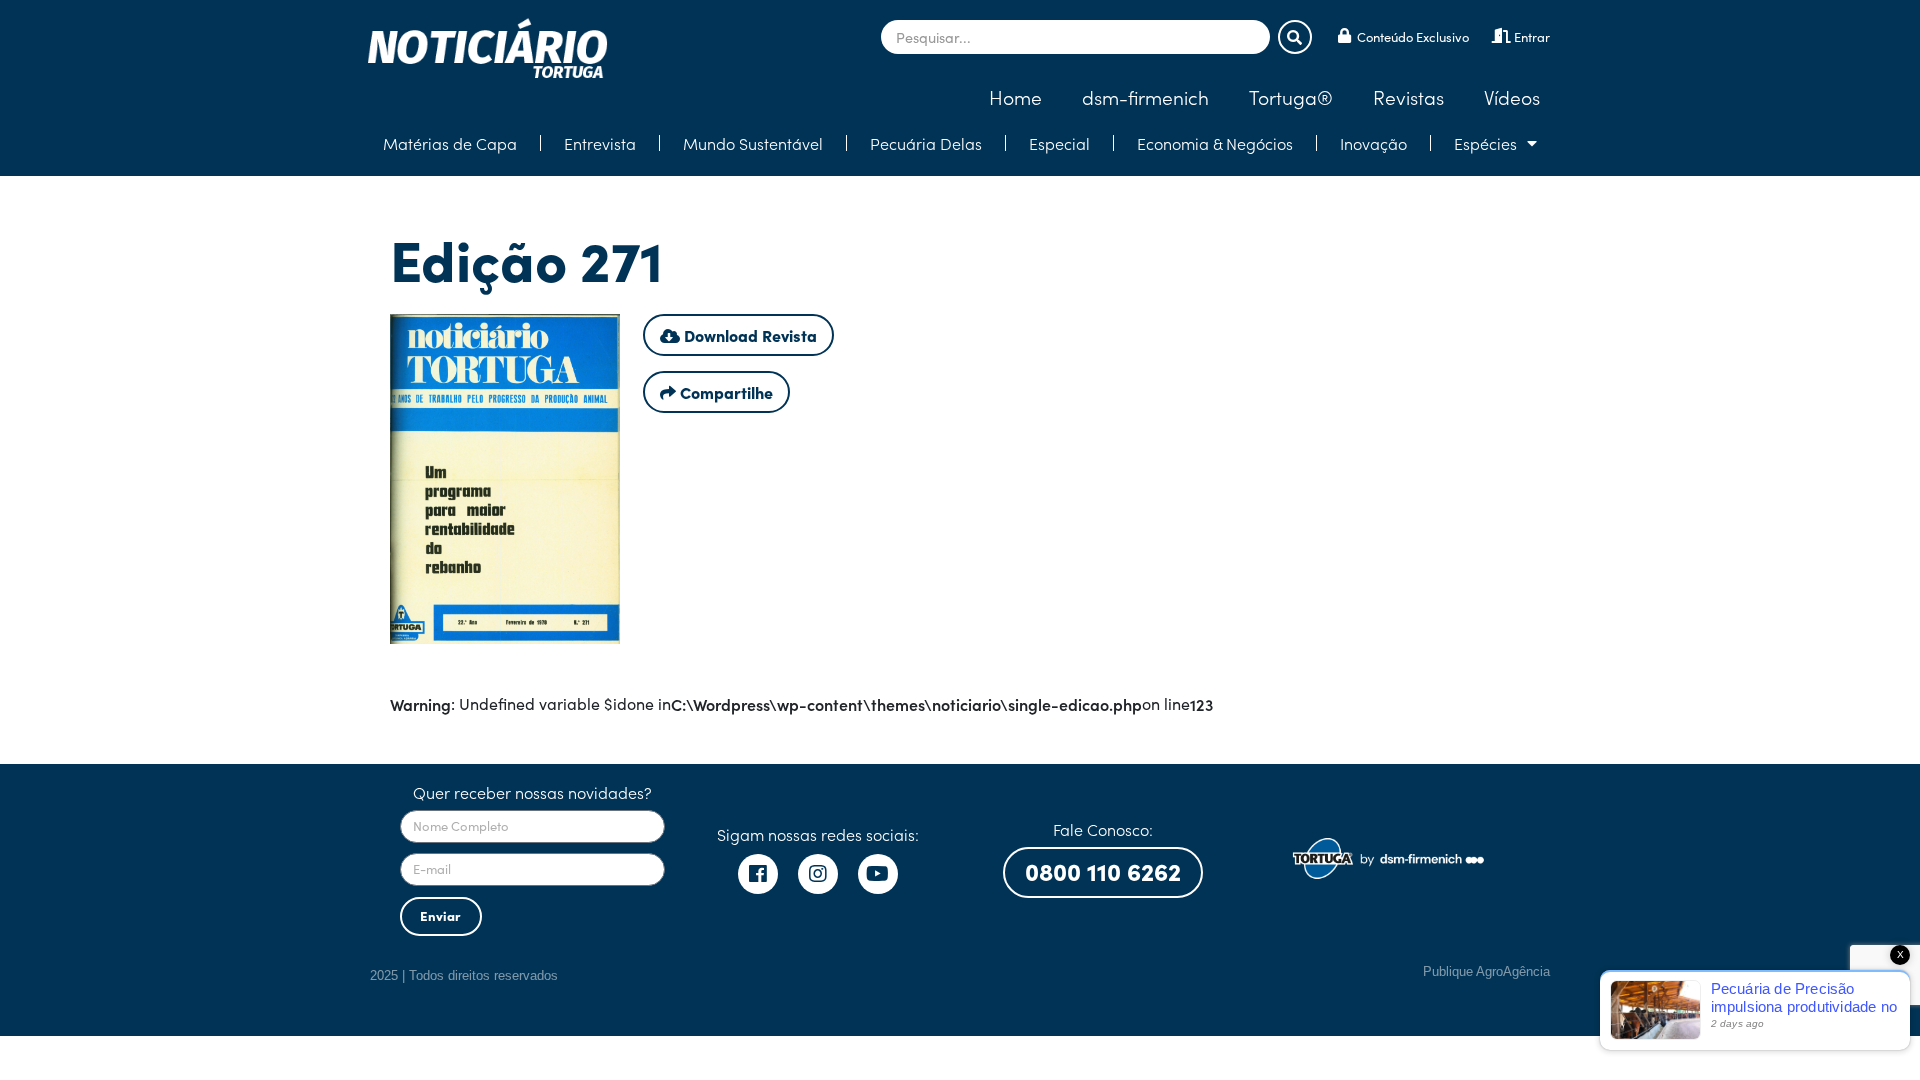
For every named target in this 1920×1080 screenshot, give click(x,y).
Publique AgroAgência (1486, 971)
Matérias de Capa (450, 143)
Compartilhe (724, 392)
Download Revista (748, 335)
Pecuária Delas (926, 143)
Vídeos (1512, 96)
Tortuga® (1291, 96)
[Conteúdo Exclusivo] (1344, 35)
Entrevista (600, 143)
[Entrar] (1501, 35)
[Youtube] (878, 874)
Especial (1059, 143)
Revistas (1408, 96)
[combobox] (1075, 37)
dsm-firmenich (1145, 96)
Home (1015, 96)
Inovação (1373, 143)
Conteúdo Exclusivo (1413, 36)
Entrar (1532, 36)
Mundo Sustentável (753, 143)
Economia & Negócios (1215, 143)
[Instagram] (818, 874)
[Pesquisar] (1295, 37)
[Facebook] (758, 874)
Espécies (1485, 143)
